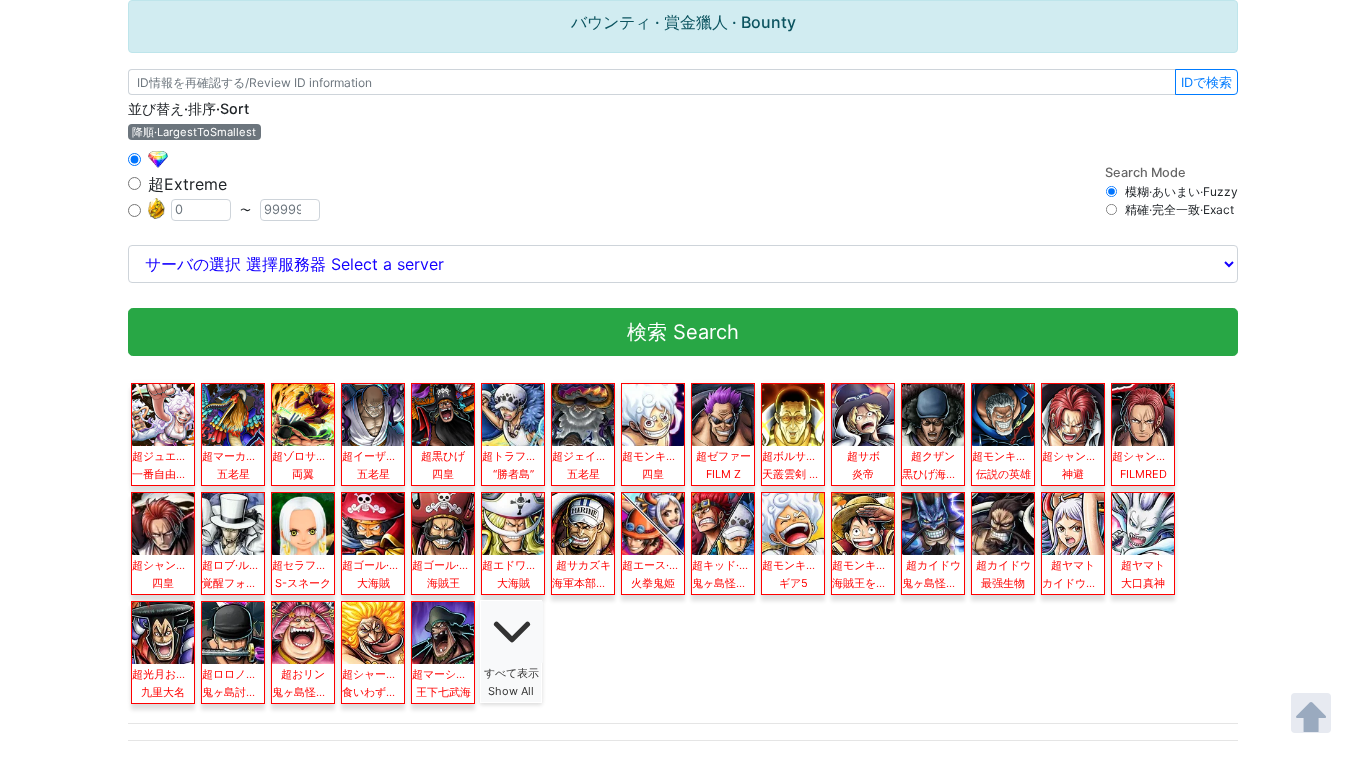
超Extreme (187, 184)
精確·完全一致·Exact (1179, 209)
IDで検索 (1206, 82)
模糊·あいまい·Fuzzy (1181, 191)
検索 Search (683, 332)
